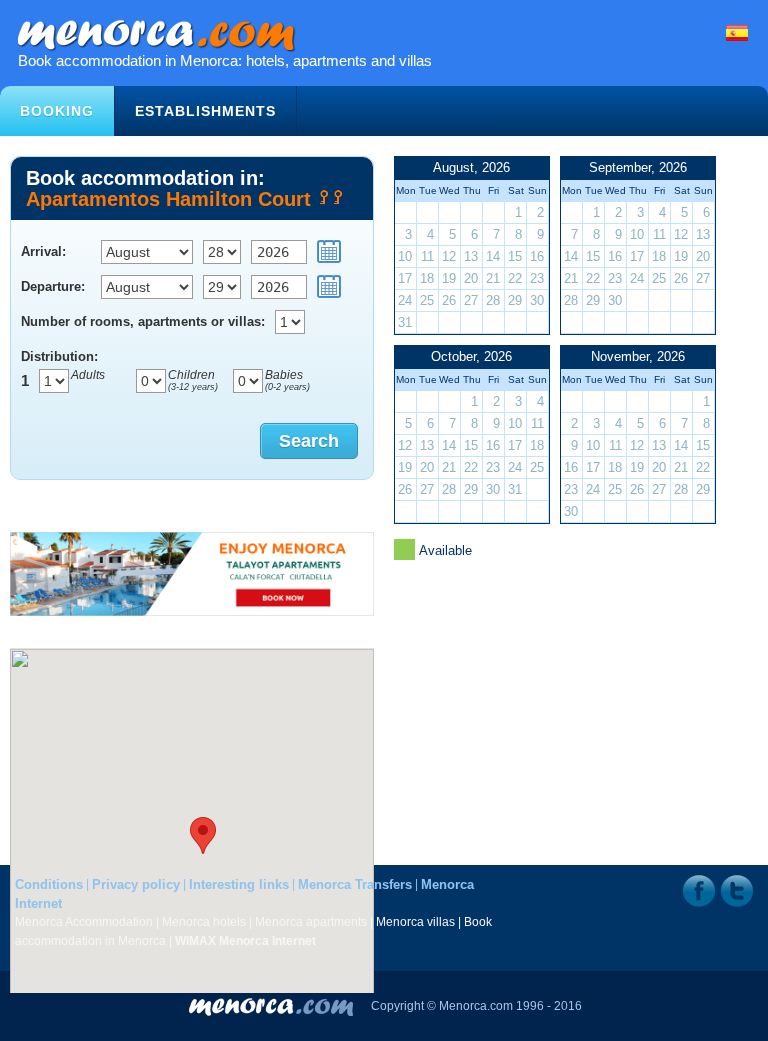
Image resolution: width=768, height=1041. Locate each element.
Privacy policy (136, 884)
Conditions (49, 884)
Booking (57, 111)
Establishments (205, 111)
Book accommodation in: (171, 187)
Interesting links (239, 884)
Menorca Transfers (355, 884)
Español (737, 33)
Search (309, 441)
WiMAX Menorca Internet (245, 941)
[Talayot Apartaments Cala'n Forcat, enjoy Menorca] (192, 574)
